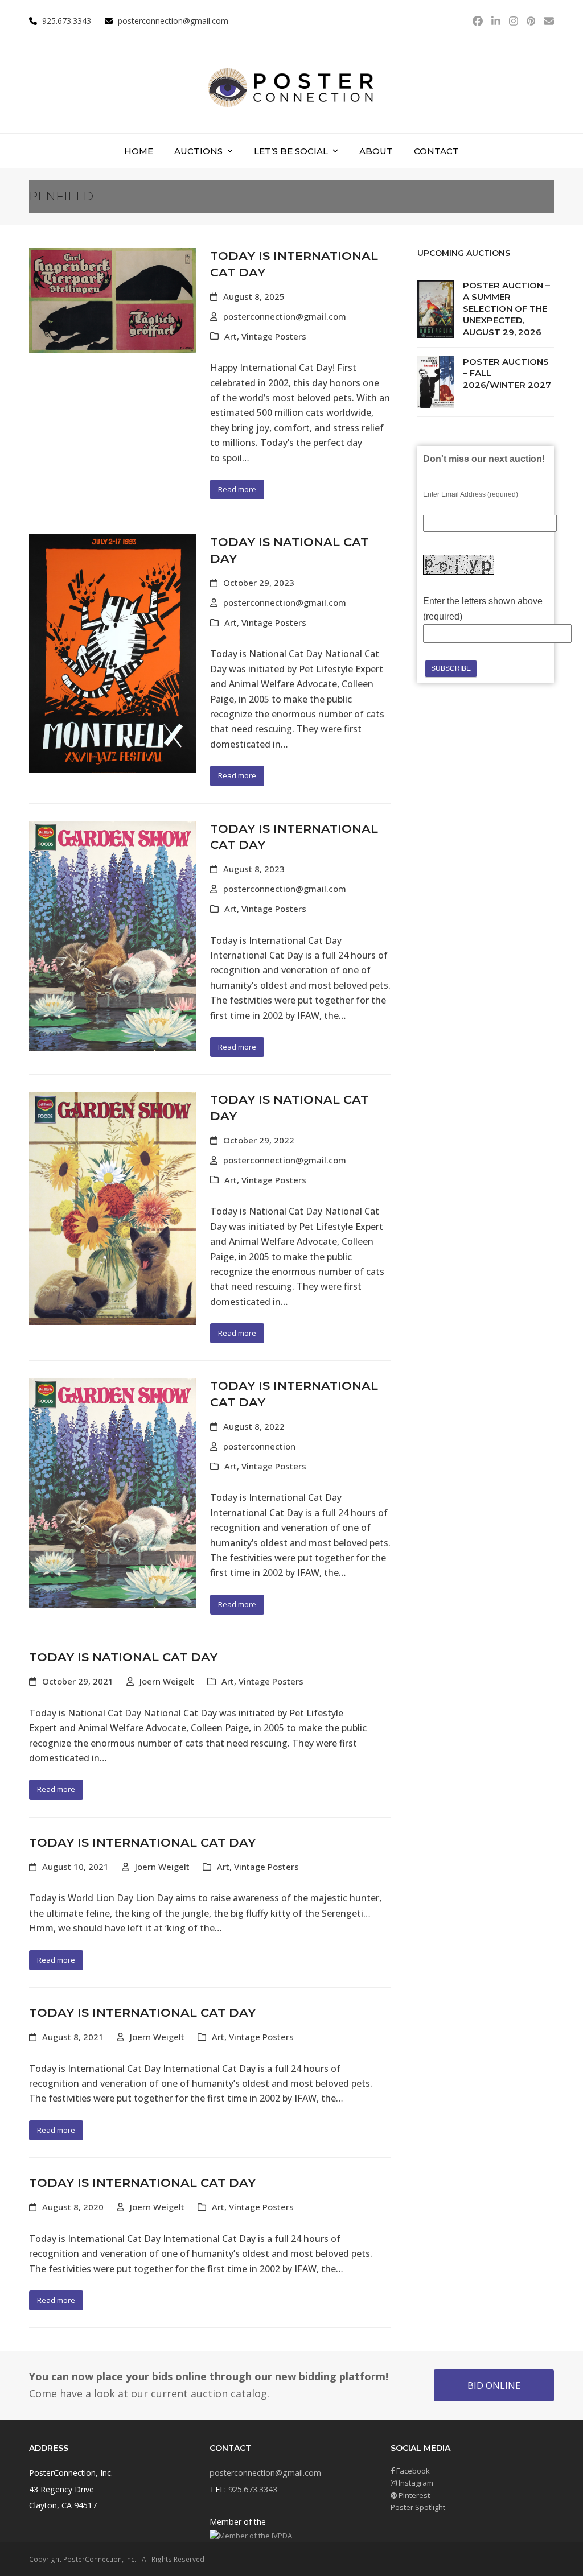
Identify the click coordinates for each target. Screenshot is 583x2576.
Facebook (412, 2471)
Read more (237, 489)
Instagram (415, 2483)
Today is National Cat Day (123, 1657)
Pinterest (413, 2495)
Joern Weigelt (167, 1681)
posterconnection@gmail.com (173, 21)
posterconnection (259, 1446)
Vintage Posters (274, 336)
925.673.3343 (253, 2489)
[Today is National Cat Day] (112, 653)
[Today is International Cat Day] (112, 300)
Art (231, 336)
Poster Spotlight (418, 2507)
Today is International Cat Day (142, 1842)
